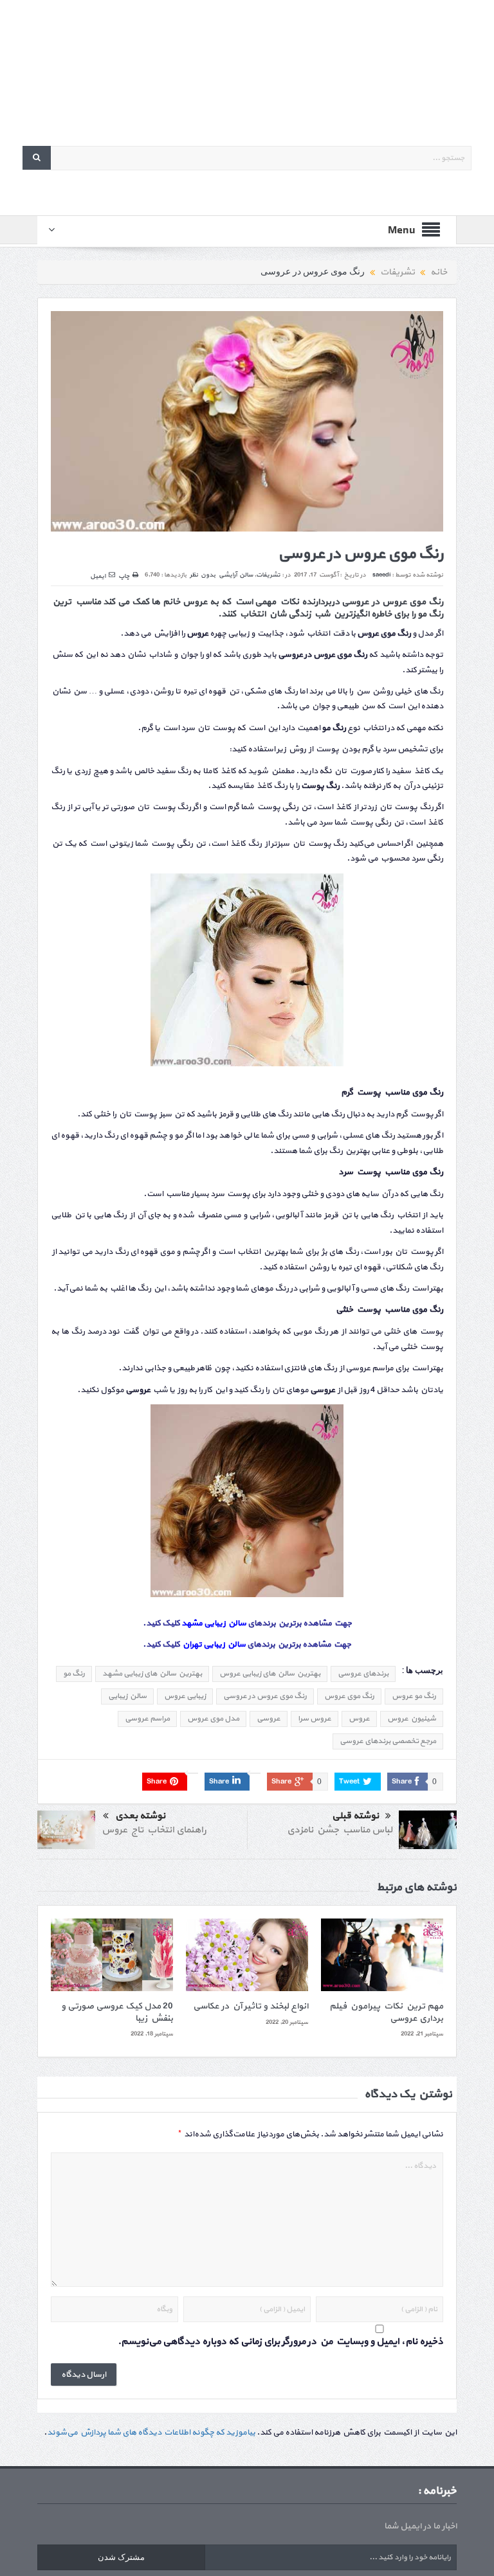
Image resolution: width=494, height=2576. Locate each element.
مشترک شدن (121, 2557)
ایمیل (98, 576)
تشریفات (268, 575)
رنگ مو (74, 1674)
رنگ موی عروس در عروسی (265, 1696)
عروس (359, 1719)
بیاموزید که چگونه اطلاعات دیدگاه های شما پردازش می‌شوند (151, 2433)
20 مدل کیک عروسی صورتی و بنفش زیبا (117, 2012)
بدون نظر (203, 575)
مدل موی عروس (213, 1719)
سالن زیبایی (127, 1696)
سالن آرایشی (236, 575)
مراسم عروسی (147, 1719)
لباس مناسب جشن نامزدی (340, 1830)
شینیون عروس (412, 1719)
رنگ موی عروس (349, 1696)
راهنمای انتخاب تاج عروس (154, 1830)
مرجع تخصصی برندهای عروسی (388, 1741)
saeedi (381, 575)
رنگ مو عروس (414, 1696)
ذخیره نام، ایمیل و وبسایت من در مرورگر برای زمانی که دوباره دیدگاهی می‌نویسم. (280, 2342)
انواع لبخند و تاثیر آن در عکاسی (251, 2006)
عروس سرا (315, 1719)
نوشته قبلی (355, 1816)
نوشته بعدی (140, 1816)
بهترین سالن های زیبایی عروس (270, 1674)
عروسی (269, 1719)
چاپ (124, 576)
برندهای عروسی (363, 1674)
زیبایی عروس (185, 1696)
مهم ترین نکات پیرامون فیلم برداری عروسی (386, 2012)
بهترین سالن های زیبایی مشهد (152, 1674)
